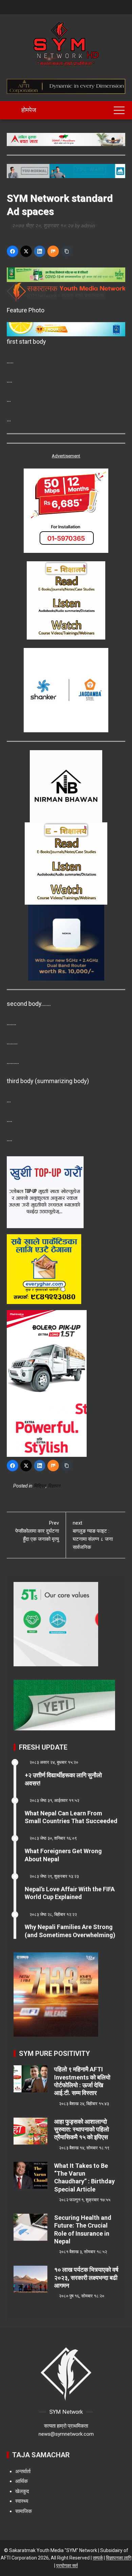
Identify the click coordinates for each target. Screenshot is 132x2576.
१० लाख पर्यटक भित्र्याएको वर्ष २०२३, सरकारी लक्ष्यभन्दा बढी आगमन (86, 2277)
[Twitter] (26, 251)
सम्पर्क (98, 2558)
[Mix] (53, 251)
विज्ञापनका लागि (119, 2558)
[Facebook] (13, 251)
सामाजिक (24, 2511)
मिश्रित (40, 1486)
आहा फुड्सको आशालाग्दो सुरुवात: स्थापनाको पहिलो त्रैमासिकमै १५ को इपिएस (82, 2129)
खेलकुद (22, 2491)
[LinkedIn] (40, 251)
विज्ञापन (54, 1486)
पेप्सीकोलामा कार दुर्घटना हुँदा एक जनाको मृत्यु (37, 1531)
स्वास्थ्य (22, 2501)
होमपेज (28, 110)
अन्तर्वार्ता (23, 2471)
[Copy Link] (67, 251)
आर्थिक (21, 2481)
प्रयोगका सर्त (67, 2566)
